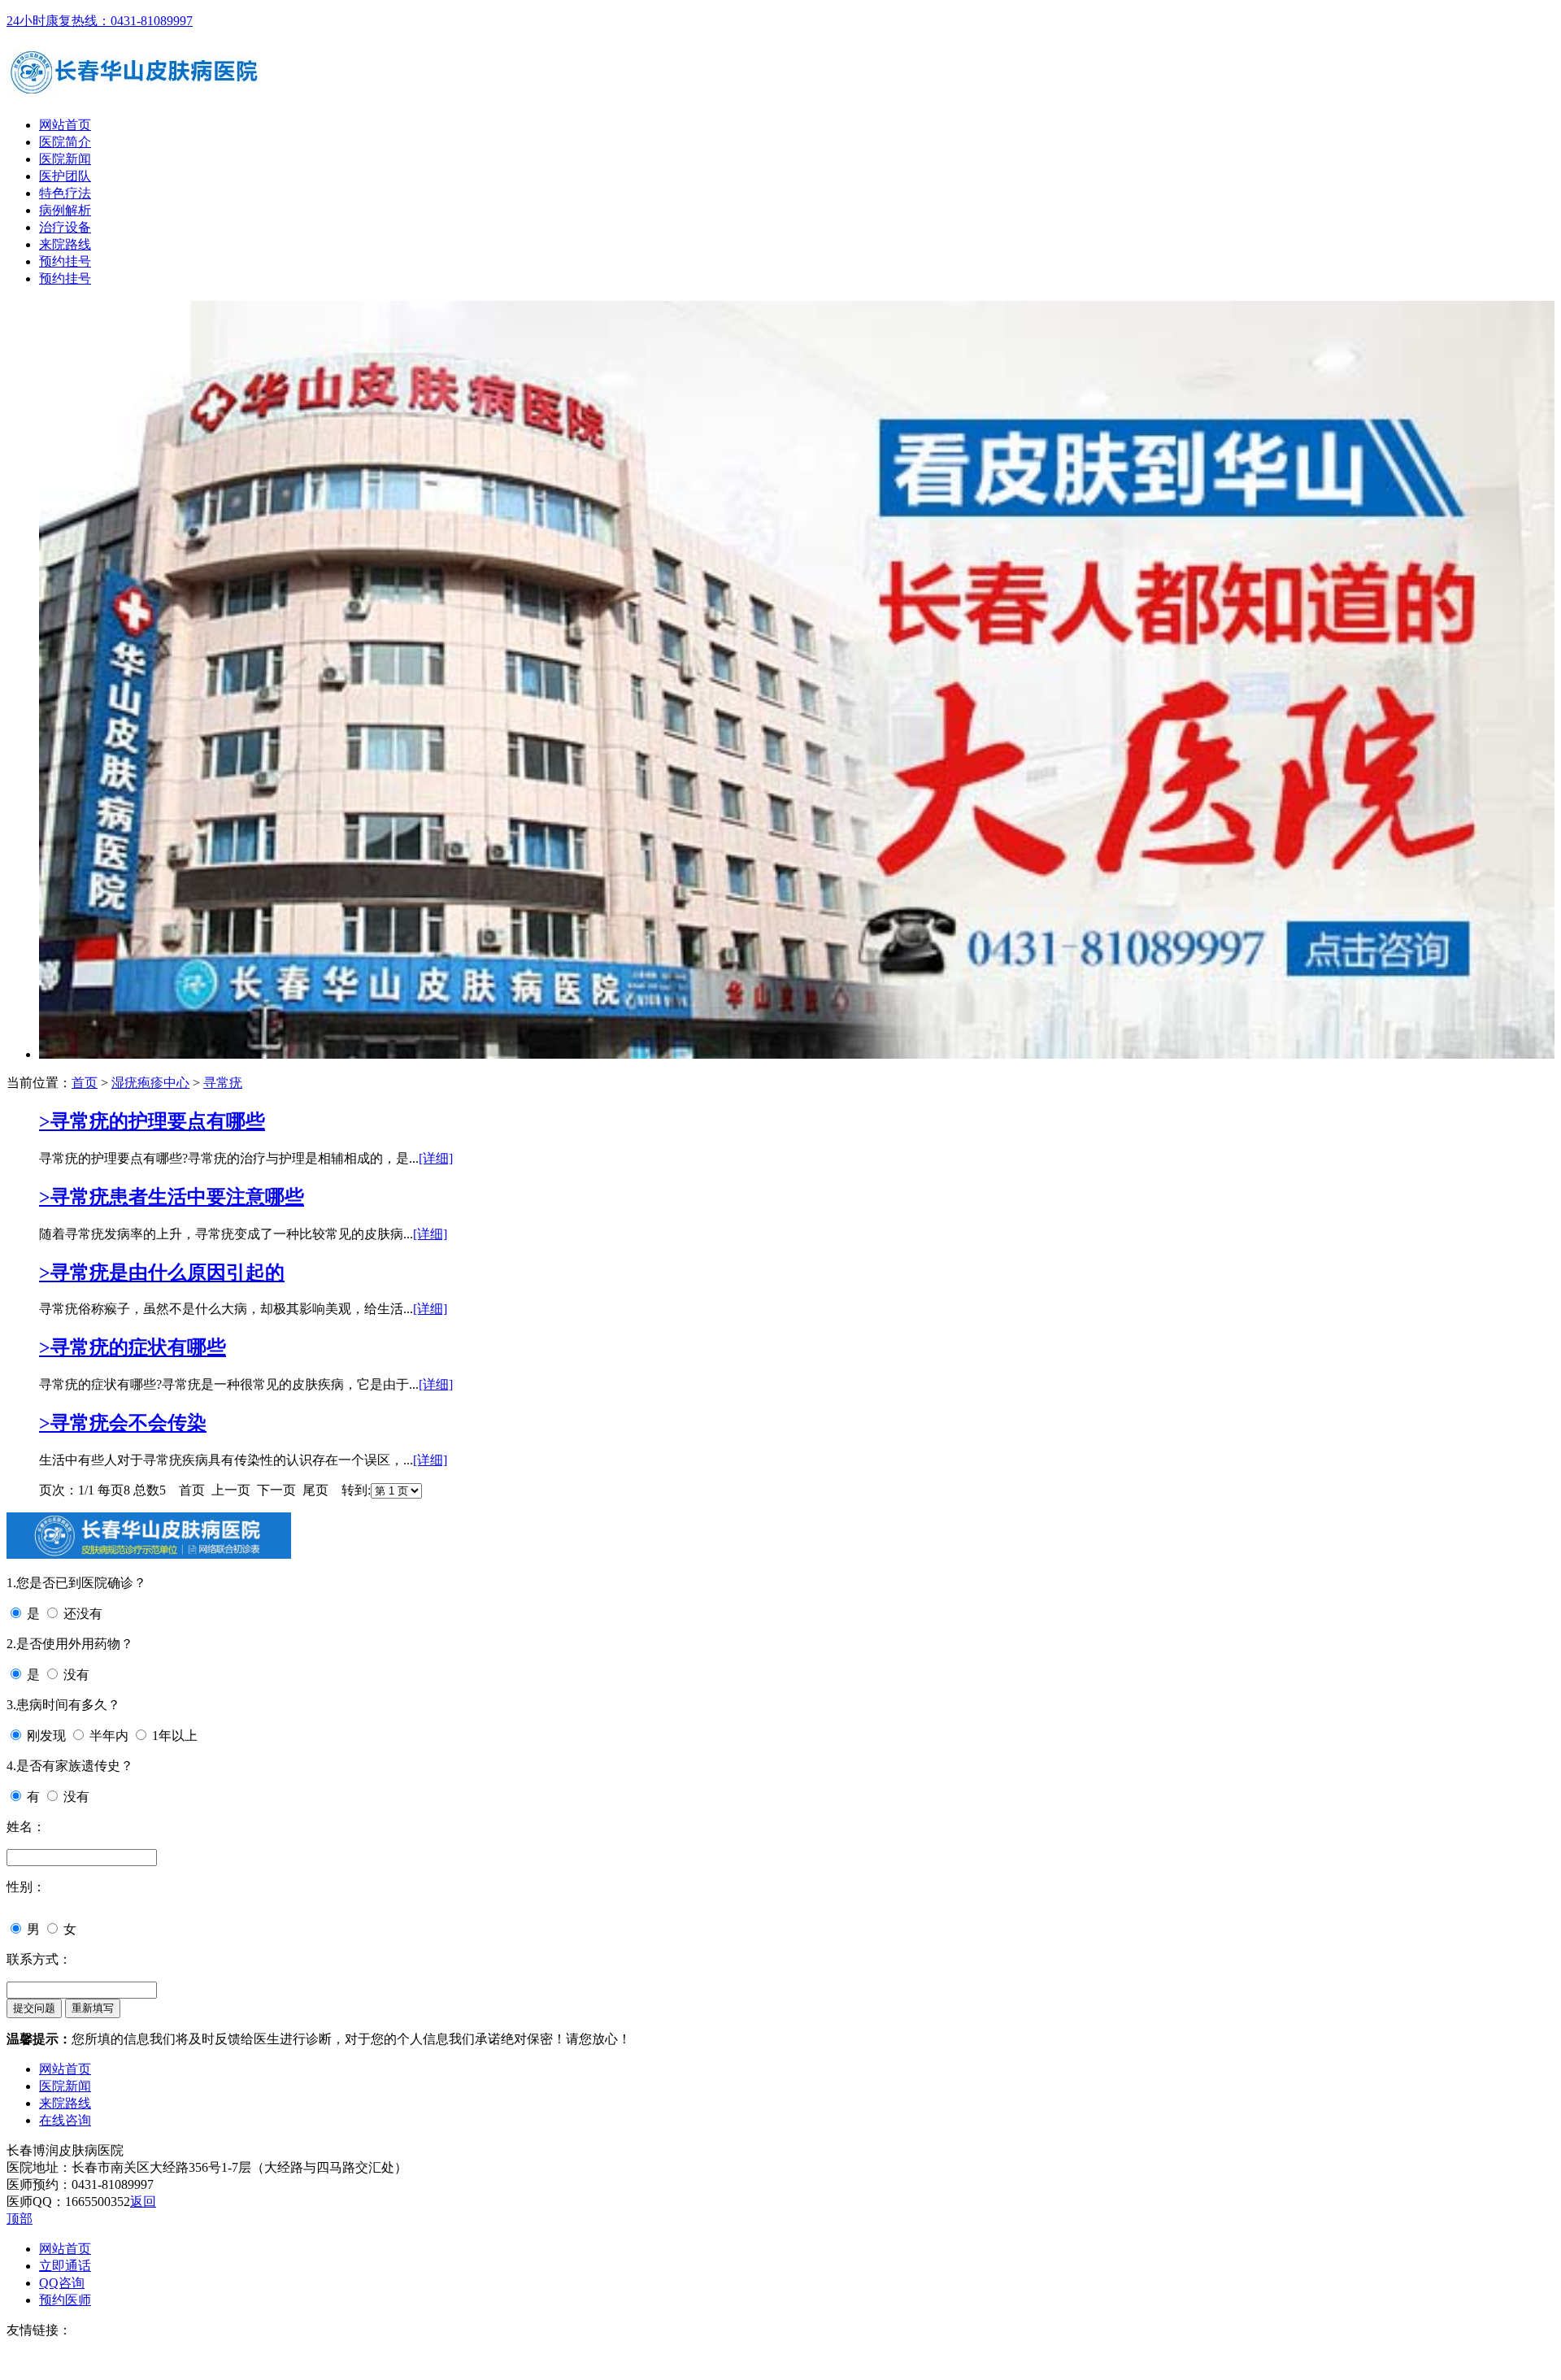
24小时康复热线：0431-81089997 (100, 21)
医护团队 (65, 176)
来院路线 (65, 244)
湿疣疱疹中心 (150, 1083)
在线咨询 (65, 2120)
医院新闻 (65, 159)
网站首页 (65, 125)
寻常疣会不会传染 (123, 1423)
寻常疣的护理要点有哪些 (152, 1121)
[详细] (436, 1158)
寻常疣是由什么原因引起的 (162, 1273)
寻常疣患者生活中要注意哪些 (172, 1197)
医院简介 (65, 142)
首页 (85, 1083)
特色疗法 (65, 193)
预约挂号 (65, 261)
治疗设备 (65, 227)
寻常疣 (223, 1083)
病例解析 (65, 210)
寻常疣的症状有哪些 (133, 1347)
